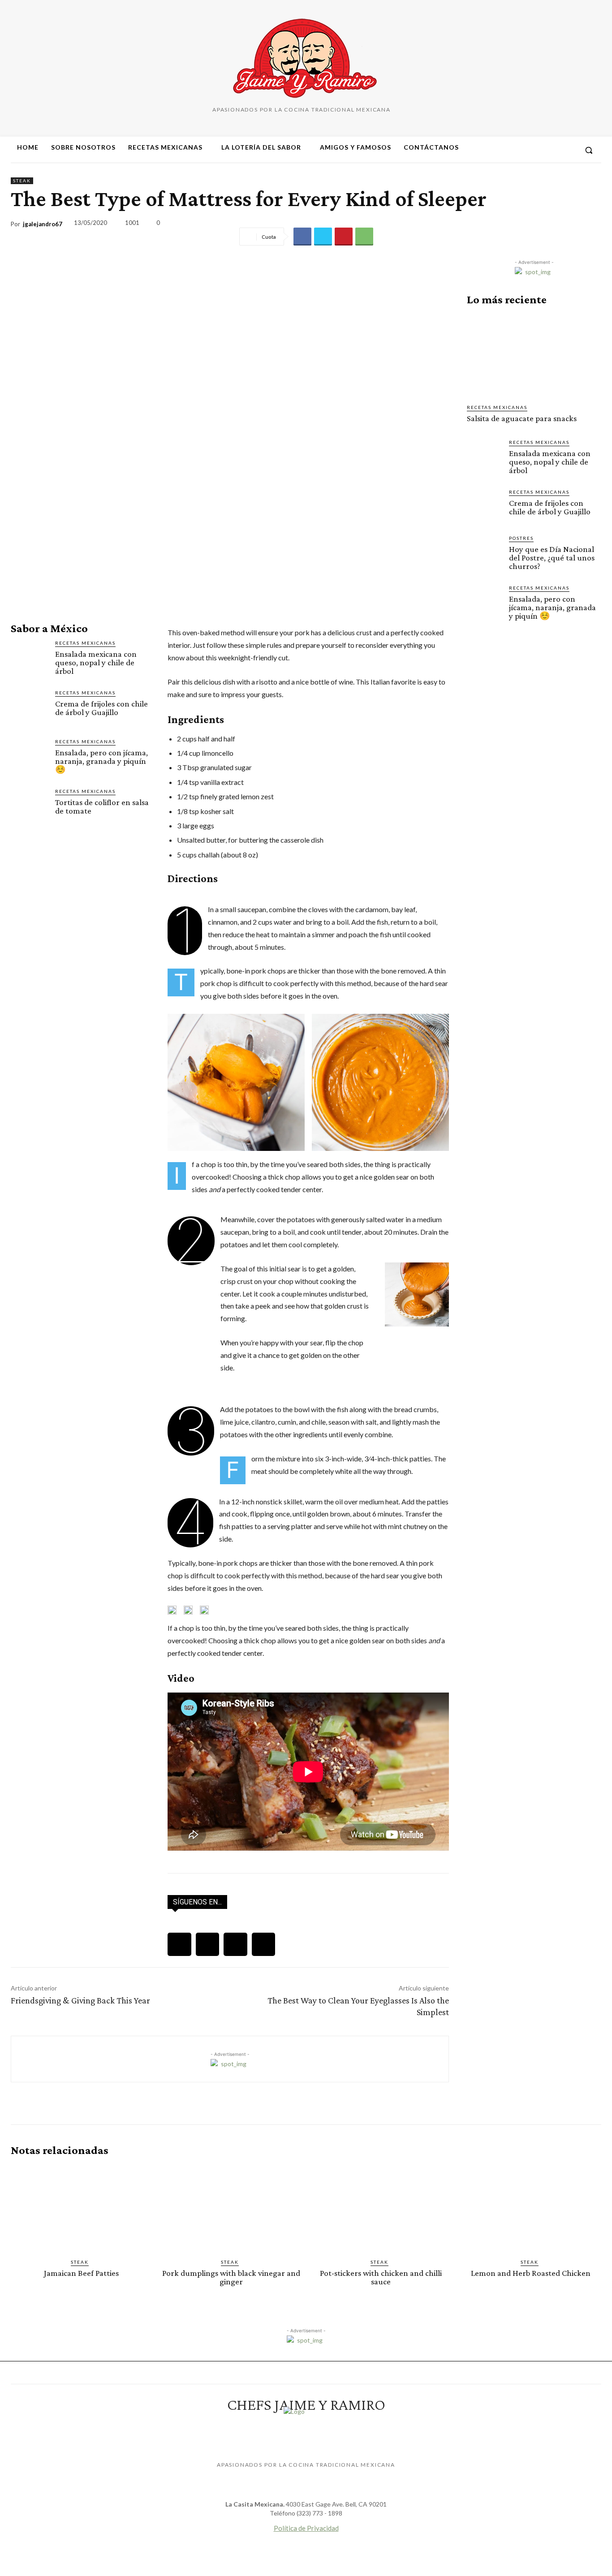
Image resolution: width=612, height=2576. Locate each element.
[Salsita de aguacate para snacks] (534, 355)
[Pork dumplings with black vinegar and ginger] (231, 2208)
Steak (22, 181)
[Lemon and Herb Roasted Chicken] (531, 2208)
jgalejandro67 (43, 224)
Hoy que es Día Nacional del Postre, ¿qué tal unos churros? (552, 558)
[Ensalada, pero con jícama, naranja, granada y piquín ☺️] (29, 756)
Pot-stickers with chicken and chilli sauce (381, 2277)
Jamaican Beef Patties (81, 2273)
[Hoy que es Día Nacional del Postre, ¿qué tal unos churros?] (484, 552)
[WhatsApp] (364, 237)
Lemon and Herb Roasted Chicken (531, 2273)
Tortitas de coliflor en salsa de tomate (102, 806)
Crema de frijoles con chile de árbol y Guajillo (101, 708)
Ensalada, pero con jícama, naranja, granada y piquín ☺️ (101, 761)
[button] (589, 150)
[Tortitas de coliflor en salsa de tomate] (29, 806)
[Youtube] (568, 150)
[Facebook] (519, 150)
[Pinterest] (552, 150)
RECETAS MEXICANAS (85, 643)
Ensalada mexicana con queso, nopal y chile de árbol (96, 662)
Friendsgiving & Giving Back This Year (80, 2000)
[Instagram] (535, 150)
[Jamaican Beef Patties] (81, 2208)
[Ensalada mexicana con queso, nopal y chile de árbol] (29, 658)
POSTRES (521, 538)
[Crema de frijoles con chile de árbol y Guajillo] (29, 708)
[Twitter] (323, 237)
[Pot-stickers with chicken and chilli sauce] (381, 2208)
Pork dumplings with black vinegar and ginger (231, 2277)
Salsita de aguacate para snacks (522, 418)
